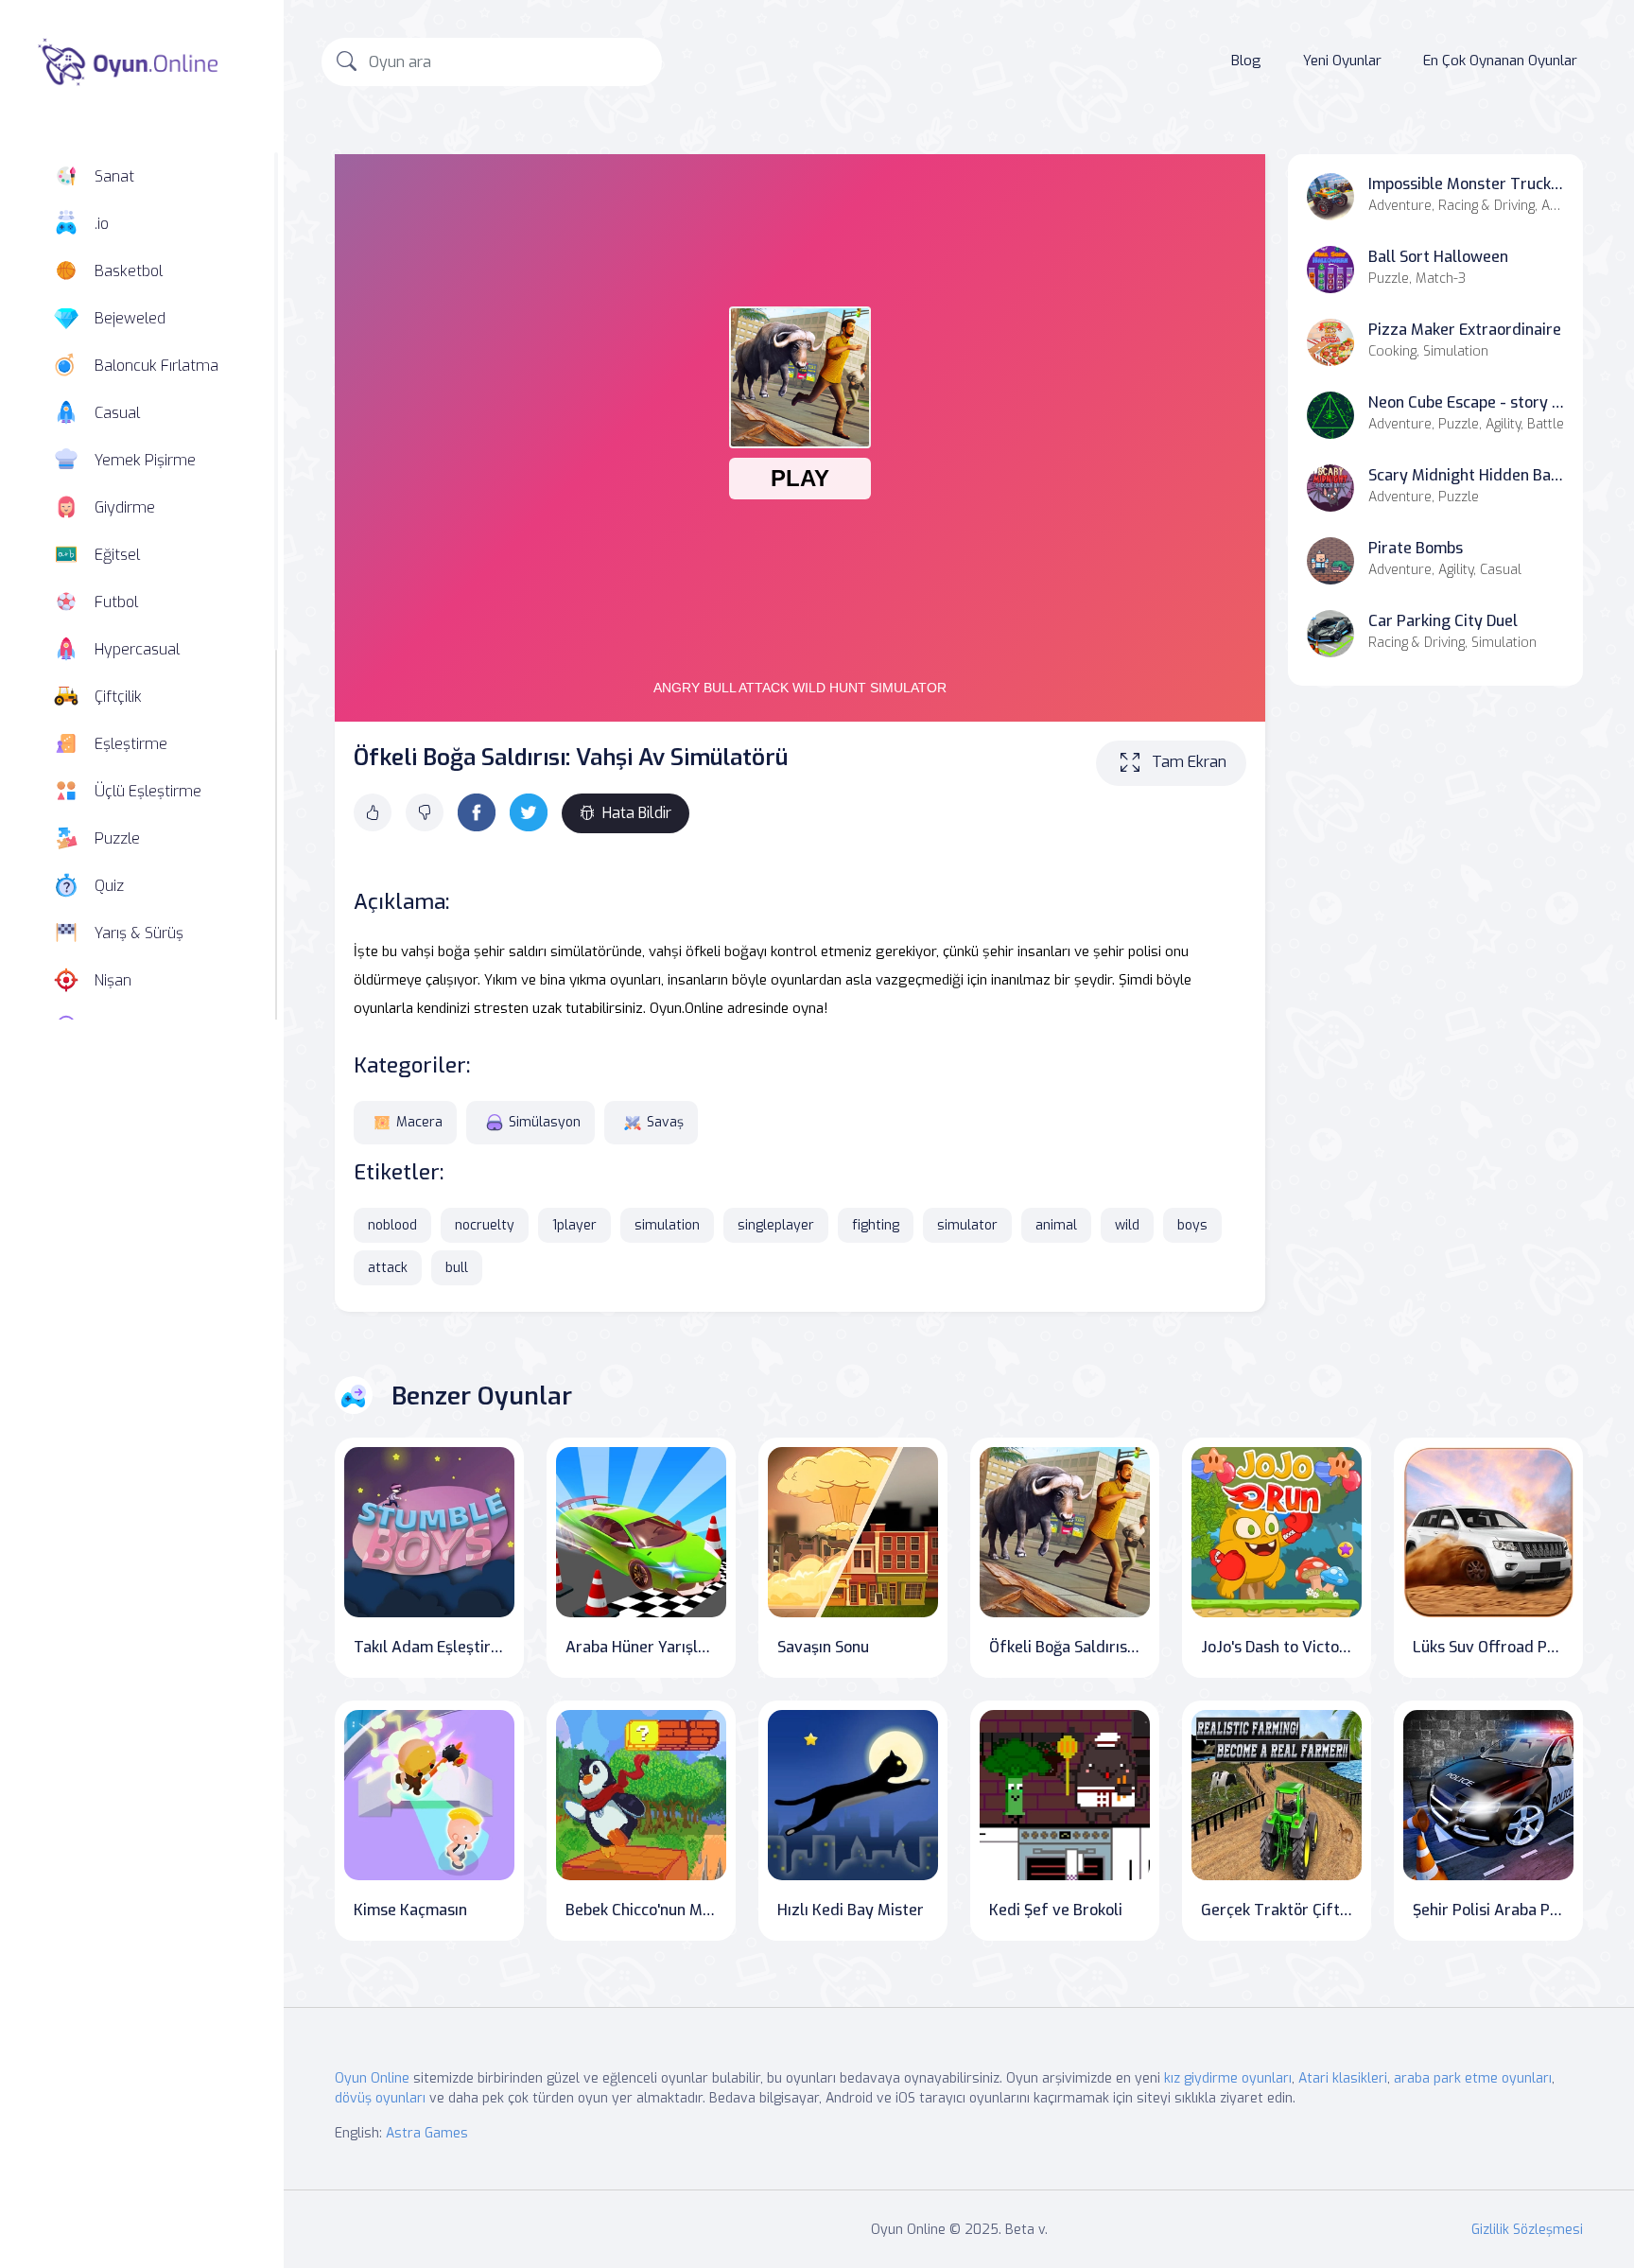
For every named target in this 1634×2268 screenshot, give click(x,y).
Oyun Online (372, 2078)
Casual (117, 413)
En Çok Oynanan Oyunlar (1500, 61)
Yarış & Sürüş (139, 933)
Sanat (114, 176)
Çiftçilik (118, 697)
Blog (1246, 61)
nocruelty (485, 1225)
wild (1127, 1225)
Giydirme (125, 507)
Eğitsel (117, 555)
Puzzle (117, 838)
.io (102, 224)
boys (1192, 1225)
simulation (667, 1225)
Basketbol (129, 271)
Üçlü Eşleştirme (148, 791)
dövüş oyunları (380, 2098)
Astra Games (427, 2133)
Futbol (116, 602)
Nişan (113, 980)
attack (388, 1268)
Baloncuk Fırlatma (156, 366)
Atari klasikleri (1343, 2078)
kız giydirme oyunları (1228, 2078)
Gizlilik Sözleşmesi (1527, 2230)
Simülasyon (545, 1122)
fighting (876, 1225)
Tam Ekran (1189, 762)
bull (457, 1268)
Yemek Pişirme (145, 460)
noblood (392, 1225)
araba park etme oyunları (1473, 2078)
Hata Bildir (637, 813)
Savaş (665, 1122)
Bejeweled (130, 318)
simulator (967, 1225)
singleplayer (776, 1225)
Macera (419, 1122)
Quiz (109, 886)
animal (1056, 1225)
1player (574, 1225)
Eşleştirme (131, 744)
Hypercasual (137, 649)
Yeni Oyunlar (1342, 61)
